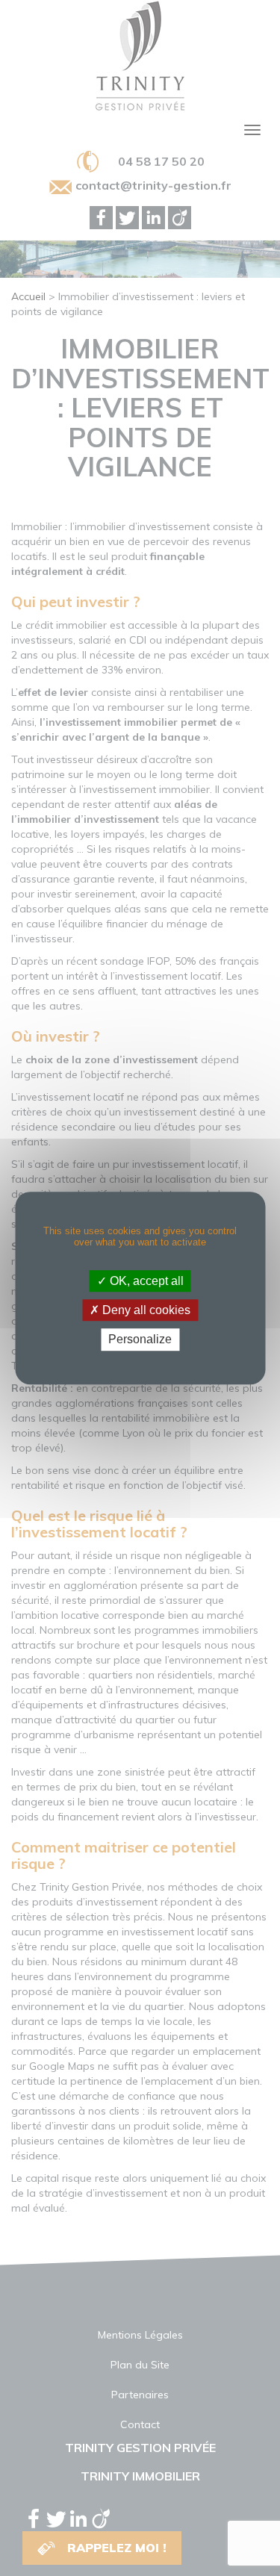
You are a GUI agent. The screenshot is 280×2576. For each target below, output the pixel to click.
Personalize (140, 1340)
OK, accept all (145, 1281)
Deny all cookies (145, 1310)
